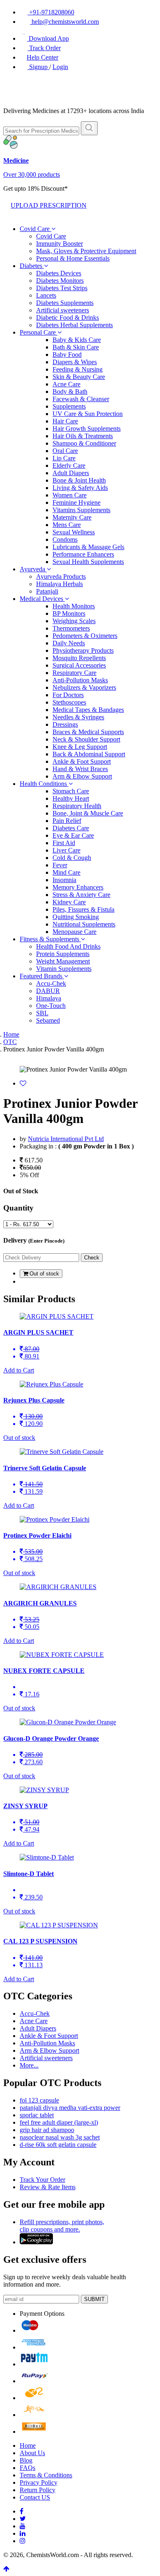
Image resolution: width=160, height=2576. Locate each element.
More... (29, 2065)
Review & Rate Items (48, 2187)
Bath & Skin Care (76, 347)
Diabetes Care (71, 828)
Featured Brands (42, 976)
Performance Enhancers (83, 554)
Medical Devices (42, 599)
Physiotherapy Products (83, 650)
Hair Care (65, 421)
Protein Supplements (63, 954)
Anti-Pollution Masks (80, 680)
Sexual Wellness (74, 532)
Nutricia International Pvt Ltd (66, 1139)
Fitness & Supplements (50, 939)
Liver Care (66, 850)
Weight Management (63, 961)
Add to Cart (19, 1370)
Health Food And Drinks (68, 946)
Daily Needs (69, 643)
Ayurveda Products (61, 576)
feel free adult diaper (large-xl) (59, 2122)
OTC (10, 1042)
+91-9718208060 (51, 12)
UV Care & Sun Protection (88, 414)
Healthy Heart (71, 798)
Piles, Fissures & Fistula (83, 909)
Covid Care (35, 229)
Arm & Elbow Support (82, 776)
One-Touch (51, 1006)
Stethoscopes (69, 702)
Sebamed (48, 1020)
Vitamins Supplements (81, 510)
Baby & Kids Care (77, 340)
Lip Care (64, 458)
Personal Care (39, 332)
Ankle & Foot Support (82, 761)
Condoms (65, 539)
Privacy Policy (39, 2482)
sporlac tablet (37, 2115)
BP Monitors (69, 613)
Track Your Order (42, 2180)
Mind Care (66, 872)
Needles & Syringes (78, 717)
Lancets (46, 295)
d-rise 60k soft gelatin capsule (58, 2145)
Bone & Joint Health (79, 480)
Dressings (65, 724)
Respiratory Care (74, 673)
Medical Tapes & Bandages (88, 710)
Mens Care (67, 525)
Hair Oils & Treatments (83, 436)
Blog (26, 2460)
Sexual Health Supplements (88, 562)
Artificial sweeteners (63, 310)
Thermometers (71, 628)
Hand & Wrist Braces (80, 769)
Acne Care (66, 384)
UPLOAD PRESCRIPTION (49, 205)
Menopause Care (74, 932)
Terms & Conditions (46, 2475)
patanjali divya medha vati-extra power (70, 2108)
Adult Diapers (71, 473)
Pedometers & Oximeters (85, 636)
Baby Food (67, 355)
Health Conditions (44, 784)
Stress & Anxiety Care (81, 895)
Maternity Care (72, 517)
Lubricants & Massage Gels (88, 547)
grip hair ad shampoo (47, 2130)
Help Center (42, 57)
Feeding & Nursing (78, 369)
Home (11, 1034)
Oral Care (65, 451)
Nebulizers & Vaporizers (84, 687)
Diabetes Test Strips (62, 288)
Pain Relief (67, 821)
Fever (60, 865)
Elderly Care (69, 466)
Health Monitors (74, 606)
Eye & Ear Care (73, 835)
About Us (32, 2453)
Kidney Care (69, 902)
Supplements (69, 406)
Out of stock (43, 1274)
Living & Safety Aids (80, 488)
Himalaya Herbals (59, 584)
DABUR (48, 991)
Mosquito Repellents (79, 658)
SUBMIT (94, 2299)
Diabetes (32, 266)
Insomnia (64, 880)
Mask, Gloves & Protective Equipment (86, 251)
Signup (38, 67)
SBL (42, 1013)
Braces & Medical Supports (88, 732)
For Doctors (68, 695)
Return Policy (38, 2490)
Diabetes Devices (59, 273)
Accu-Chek (51, 983)
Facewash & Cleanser (81, 399)
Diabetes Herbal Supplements (74, 325)
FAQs (27, 2468)
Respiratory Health (77, 806)
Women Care (70, 495)
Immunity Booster (59, 244)
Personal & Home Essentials (73, 258)
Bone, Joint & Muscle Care (88, 813)
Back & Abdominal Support (89, 754)
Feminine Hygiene (77, 502)
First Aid (64, 843)
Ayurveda (33, 569)
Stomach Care (71, 791)
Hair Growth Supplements (87, 429)
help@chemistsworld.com (64, 22)
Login (60, 67)
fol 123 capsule (39, 2100)
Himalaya (49, 998)
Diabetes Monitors (60, 281)
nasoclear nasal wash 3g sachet (60, 2137)
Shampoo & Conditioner (84, 443)
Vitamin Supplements (64, 969)
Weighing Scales (74, 621)
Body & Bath (70, 392)
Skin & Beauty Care (79, 377)
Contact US (35, 2497)
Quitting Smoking (76, 917)
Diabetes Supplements (65, 303)
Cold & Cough (72, 858)
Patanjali (47, 591)
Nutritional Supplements (84, 924)
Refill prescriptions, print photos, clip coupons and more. (62, 2226)
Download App (48, 38)
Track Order (44, 48)
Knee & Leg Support (80, 747)
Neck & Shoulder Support (86, 739)
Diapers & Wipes (75, 362)
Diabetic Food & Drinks (67, 318)
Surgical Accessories (79, 665)
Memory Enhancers (78, 887)
